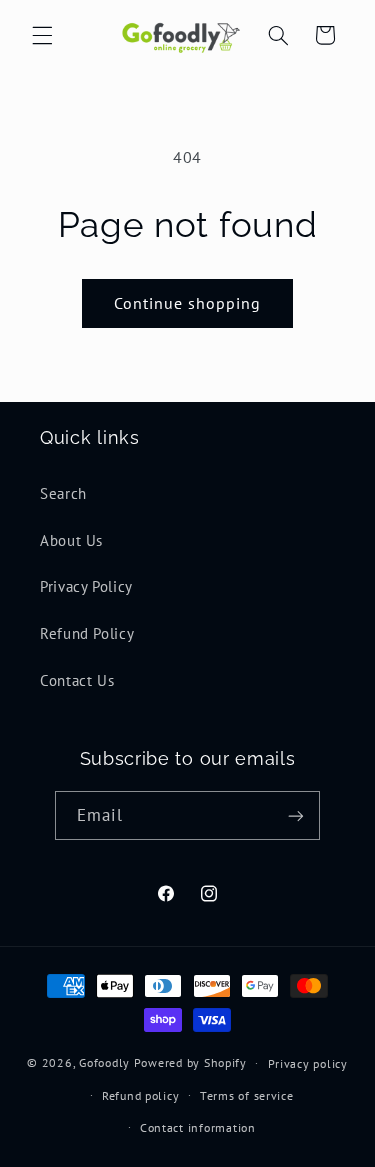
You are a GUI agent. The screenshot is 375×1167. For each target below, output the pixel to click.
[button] (42, 35)
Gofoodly (104, 1062)
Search (63, 493)
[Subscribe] (296, 815)
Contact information (198, 1127)
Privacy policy (308, 1063)
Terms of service (247, 1095)
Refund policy (141, 1095)
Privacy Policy (86, 586)
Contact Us (77, 680)
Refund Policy (87, 633)
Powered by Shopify (190, 1062)
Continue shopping (188, 303)
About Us (71, 540)
